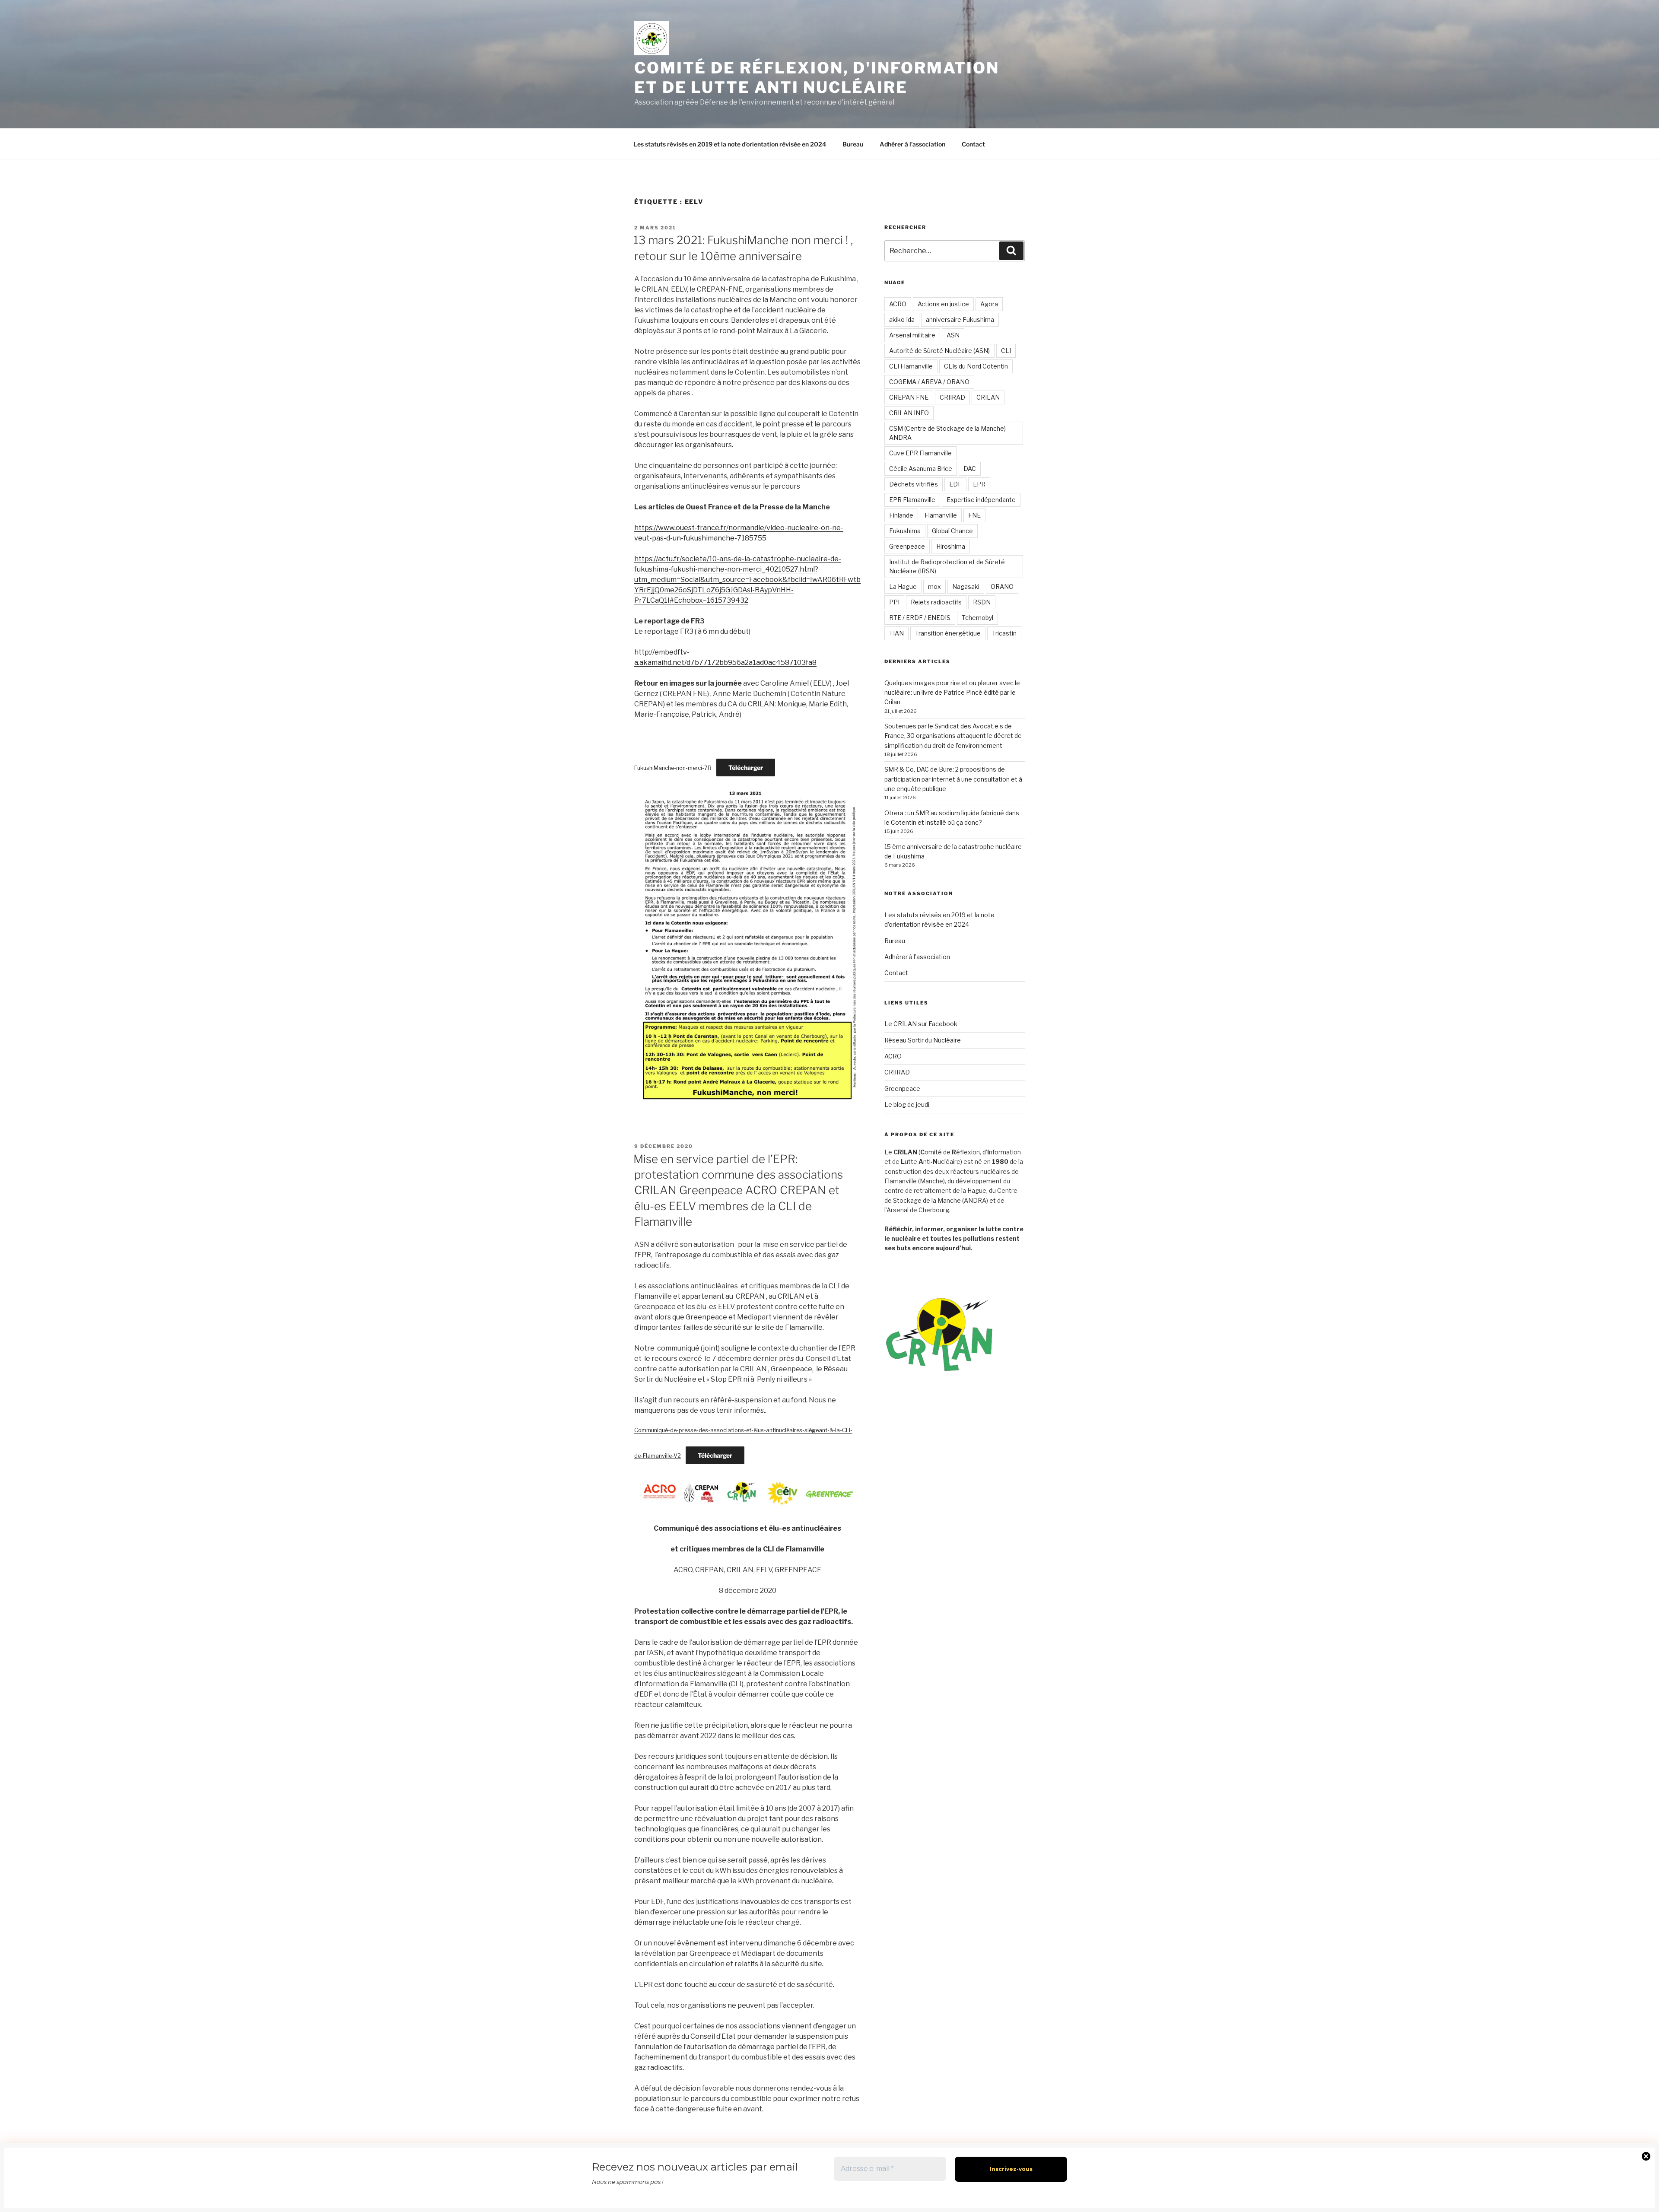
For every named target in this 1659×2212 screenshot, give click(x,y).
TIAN (896, 633)
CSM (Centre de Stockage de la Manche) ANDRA (947, 433)
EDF (955, 484)
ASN (953, 335)
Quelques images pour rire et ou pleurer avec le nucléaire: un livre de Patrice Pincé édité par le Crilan (952, 693)
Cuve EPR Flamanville (920, 453)
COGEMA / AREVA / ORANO (929, 382)
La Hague (903, 586)
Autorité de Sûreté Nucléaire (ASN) (939, 351)
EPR (979, 484)
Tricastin (1004, 633)
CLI (1006, 351)
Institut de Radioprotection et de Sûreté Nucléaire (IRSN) (947, 566)
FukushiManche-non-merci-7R (673, 768)
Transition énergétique (948, 633)
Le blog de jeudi (907, 1104)
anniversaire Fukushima (960, 319)
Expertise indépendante (981, 500)
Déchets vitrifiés (914, 484)
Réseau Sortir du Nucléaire (923, 1040)
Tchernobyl (977, 618)
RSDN (982, 602)
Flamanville (941, 515)
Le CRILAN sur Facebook (921, 1024)
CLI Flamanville (911, 366)
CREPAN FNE (909, 397)
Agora (989, 304)
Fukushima (905, 531)
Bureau (853, 144)
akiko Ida (902, 319)
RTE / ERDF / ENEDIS (920, 618)
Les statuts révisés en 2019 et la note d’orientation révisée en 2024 (730, 144)
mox (934, 586)
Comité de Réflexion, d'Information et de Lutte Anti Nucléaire (817, 78)
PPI (894, 602)
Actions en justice (943, 304)
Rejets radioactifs (936, 602)
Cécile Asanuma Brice (921, 469)
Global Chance (952, 531)
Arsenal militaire (912, 335)
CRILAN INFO (909, 413)
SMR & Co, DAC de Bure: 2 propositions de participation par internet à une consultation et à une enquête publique (953, 779)
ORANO (1002, 586)
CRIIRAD (952, 397)
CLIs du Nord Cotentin (976, 366)
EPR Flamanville (912, 500)
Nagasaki (966, 586)
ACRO (898, 304)
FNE (974, 515)
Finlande (901, 515)
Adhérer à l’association (912, 144)
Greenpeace (907, 546)
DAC (970, 469)
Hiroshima (951, 546)
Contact (973, 144)
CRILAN (988, 397)
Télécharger (746, 768)
